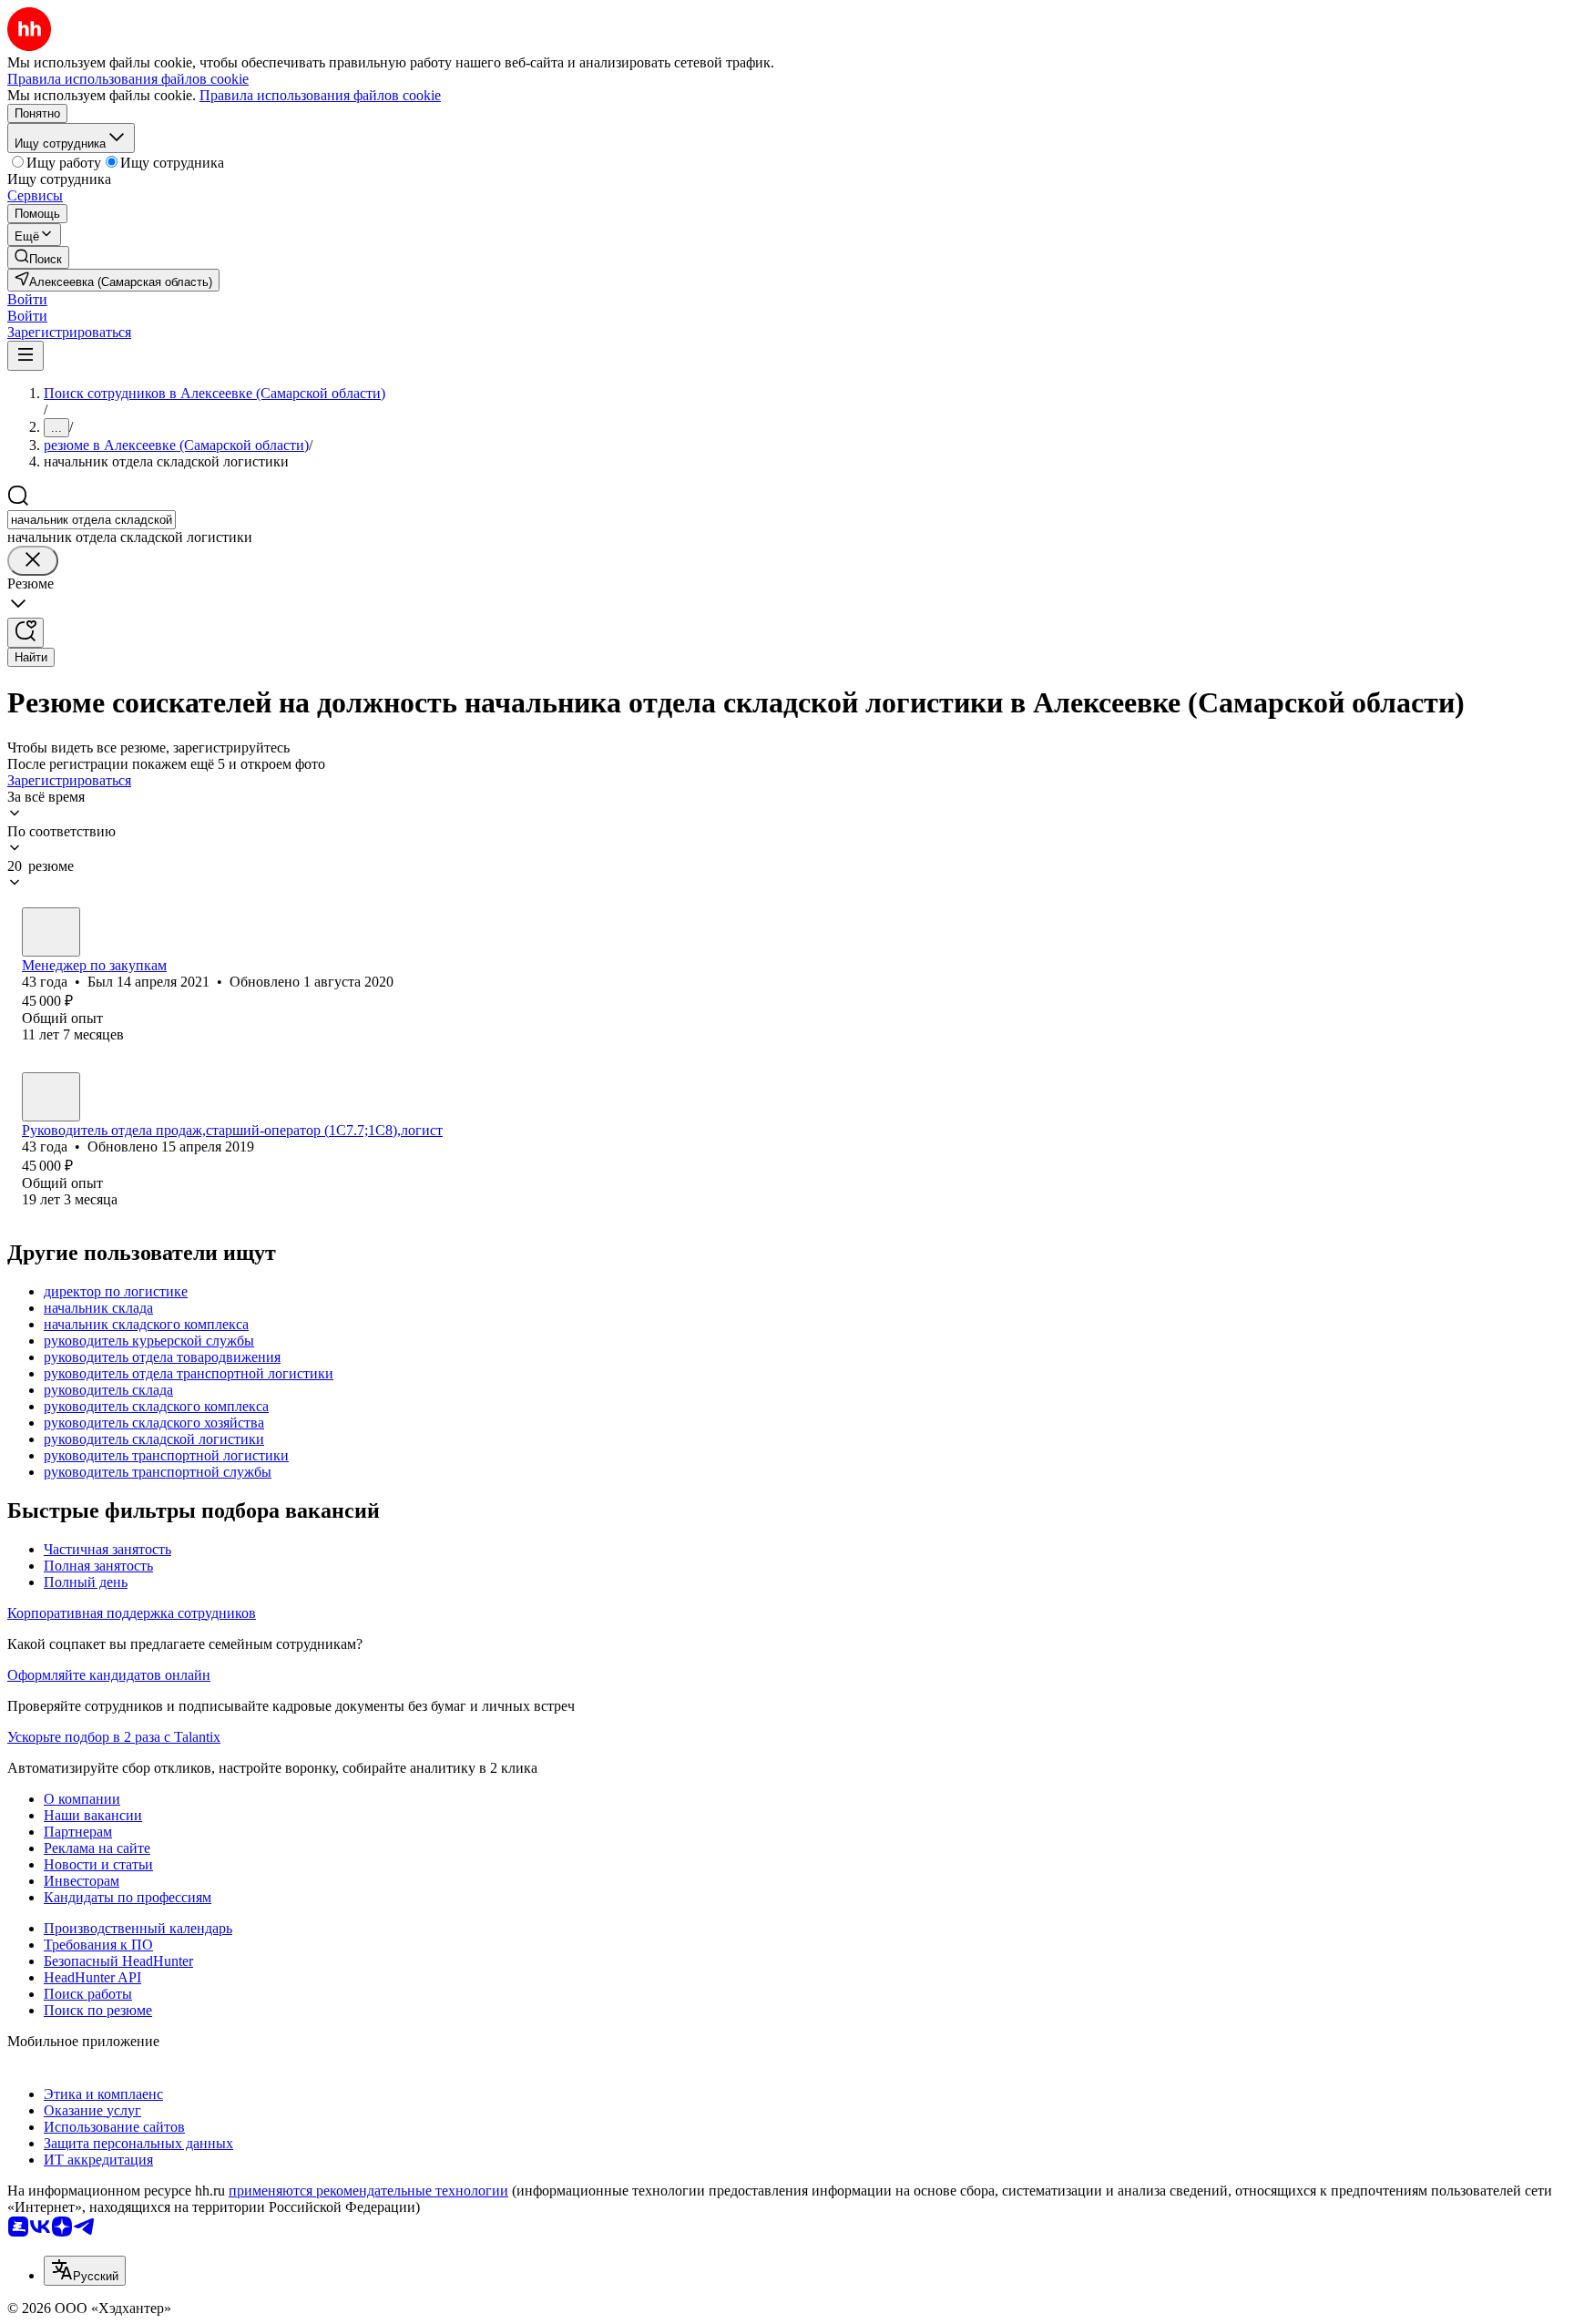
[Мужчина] (51, 932)
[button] (27, 299)
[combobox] (92, 520)
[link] (38, 257)
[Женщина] (51, 1097)
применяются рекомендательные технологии (368, 2191)
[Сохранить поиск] (26, 633)
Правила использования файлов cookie (320, 95)
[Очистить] (33, 561)
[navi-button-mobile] (26, 356)
